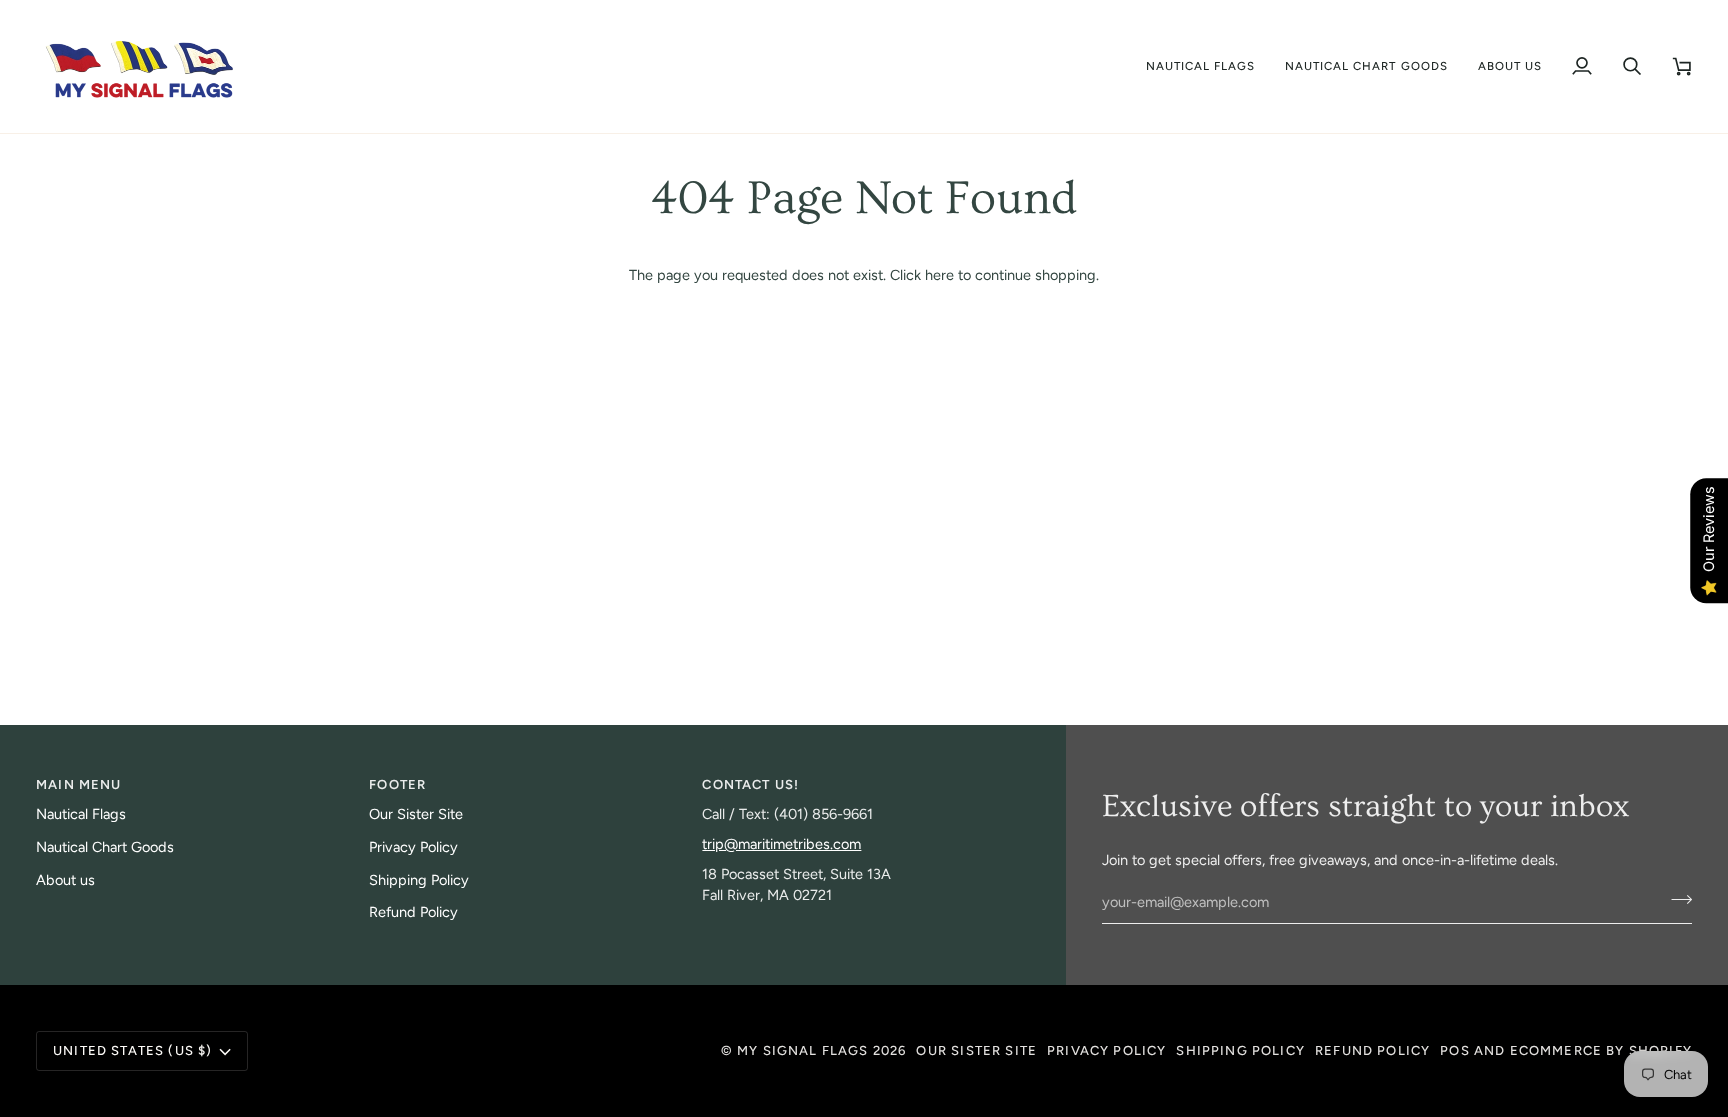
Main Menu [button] (79, 784)
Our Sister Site (416, 814)
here (939, 275)
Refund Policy (413, 912)
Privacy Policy (413, 847)
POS (1455, 1050)
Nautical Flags (81, 814)
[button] (1201, 66)
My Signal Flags (803, 1050)
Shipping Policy (419, 880)
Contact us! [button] (750, 784)
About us (65, 880)
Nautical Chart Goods (105, 847)
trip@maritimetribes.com (781, 844)
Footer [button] (397, 784)
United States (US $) (132, 1050)
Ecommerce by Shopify (1601, 1050)
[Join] (1675, 900)
